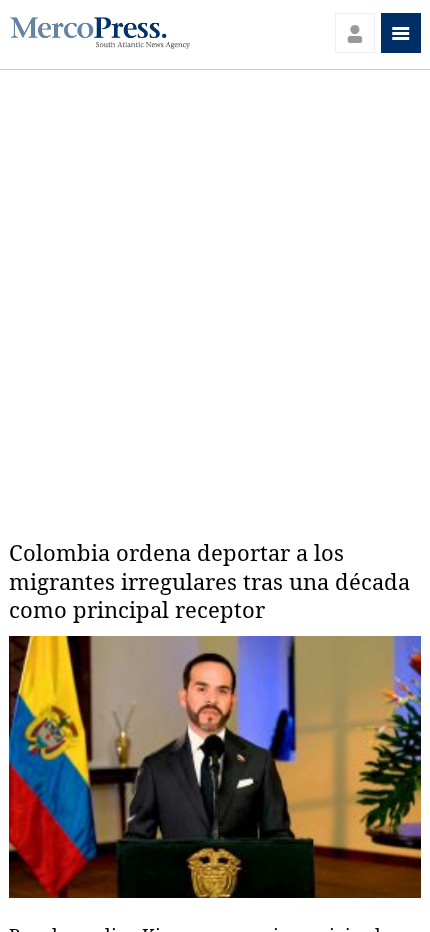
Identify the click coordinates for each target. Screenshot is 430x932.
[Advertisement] (215, 295)
